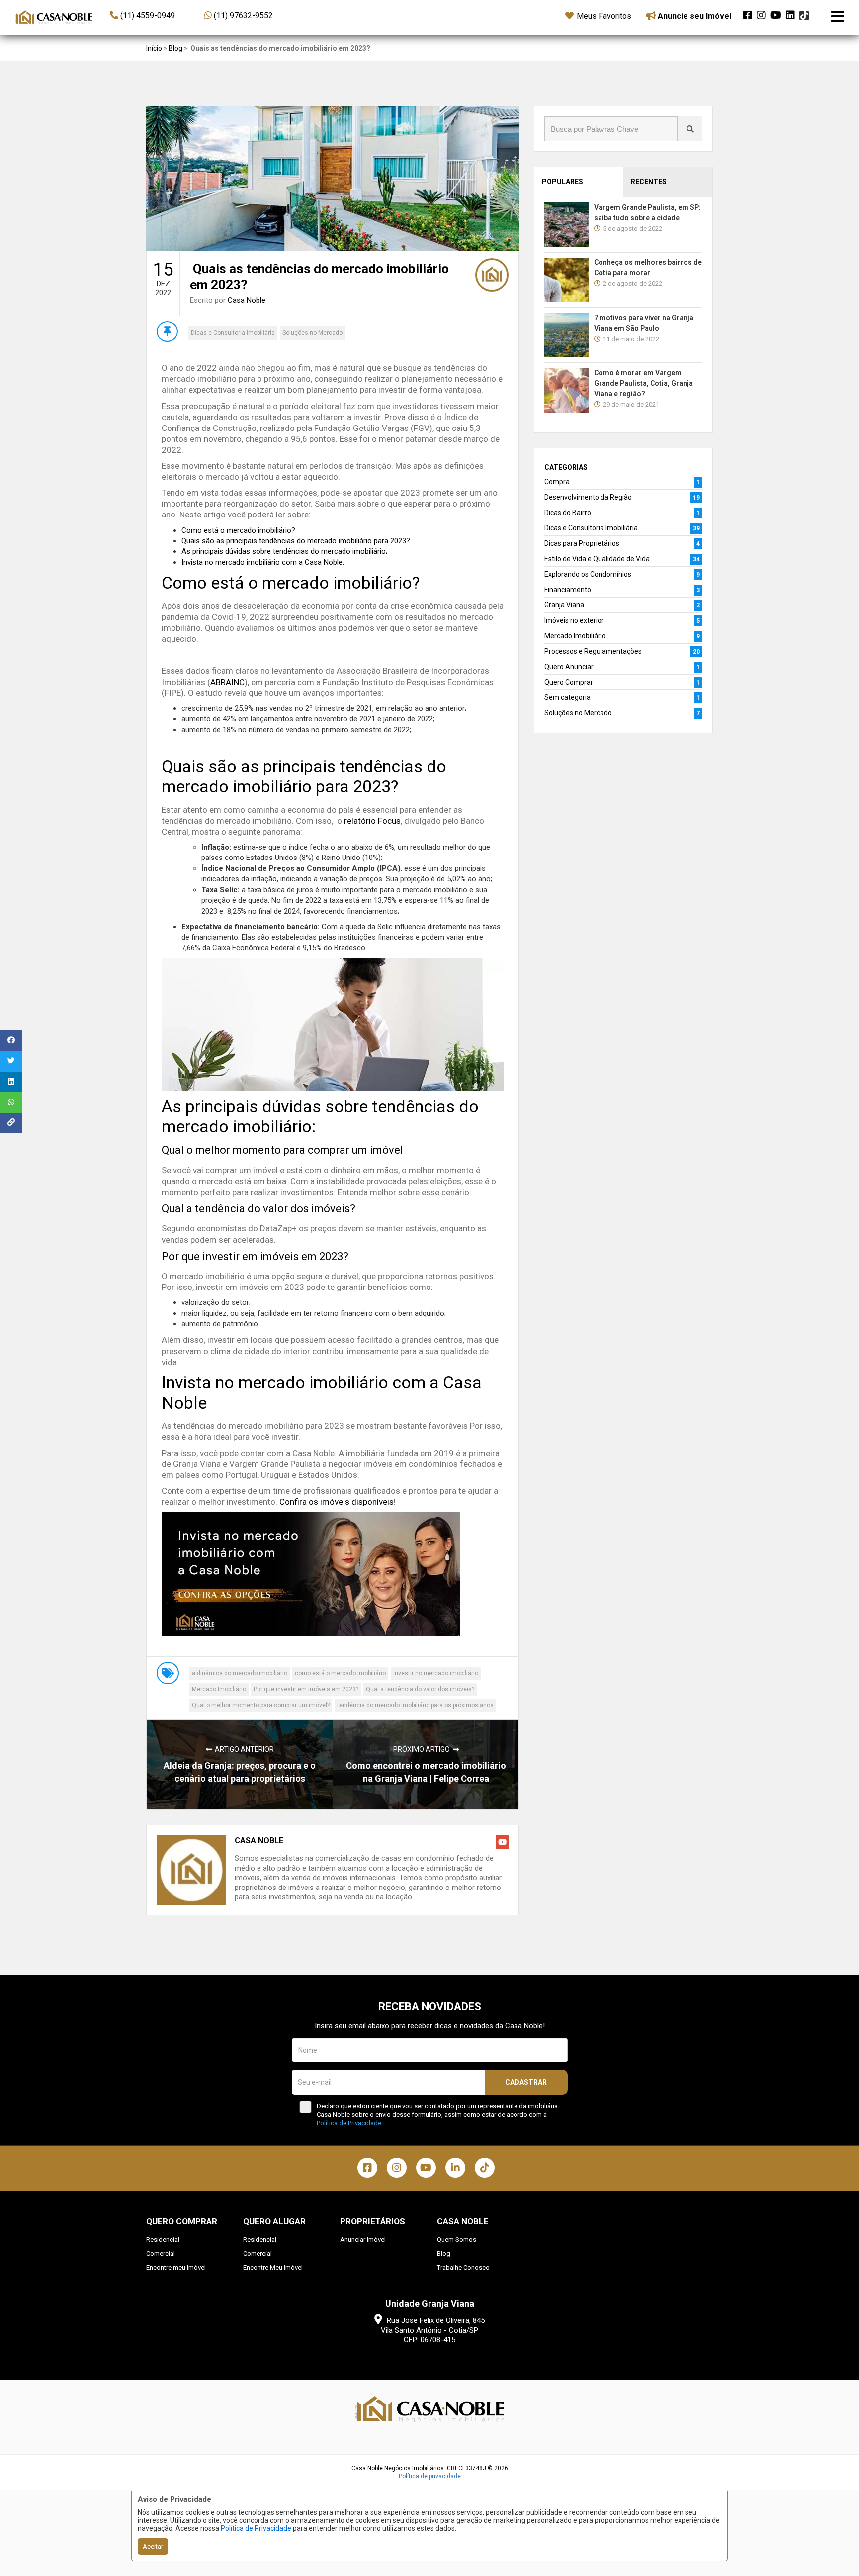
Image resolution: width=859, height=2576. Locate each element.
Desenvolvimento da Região (588, 497)
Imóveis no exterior (574, 620)
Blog (175, 48)
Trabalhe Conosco (463, 2268)
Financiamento (568, 590)
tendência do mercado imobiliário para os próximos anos (415, 1705)
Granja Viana (564, 605)
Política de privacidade (430, 2476)
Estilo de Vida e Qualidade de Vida (597, 559)
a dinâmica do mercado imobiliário (240, 1673)
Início (154, 48)
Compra (557, 482)
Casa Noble (247, 300)
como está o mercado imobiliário (340, 1673)
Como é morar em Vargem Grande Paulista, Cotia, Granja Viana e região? (644, 383)
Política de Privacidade (256, 2528)
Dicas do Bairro (568, 513)
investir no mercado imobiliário (436, 1673)
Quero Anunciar (569, 667)
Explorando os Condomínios (588, 574)
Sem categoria (567, 697)
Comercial (161, 2254)
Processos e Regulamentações (593, 651)
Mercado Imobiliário (219, 1689)
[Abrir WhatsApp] (834, 2551)
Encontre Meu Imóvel (273, 2268)
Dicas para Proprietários (582, 543)
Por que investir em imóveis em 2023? (306, 1689)
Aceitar (153, 2546)
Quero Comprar (569, 682)
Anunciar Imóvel (363, 2240)
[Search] (690, 129)
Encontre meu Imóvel (176, 2268)
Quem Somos (457, 2240)
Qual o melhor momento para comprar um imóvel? (261, 1705)
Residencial (163, 2240)
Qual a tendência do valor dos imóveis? (420, 1689)
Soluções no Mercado (312, 333)
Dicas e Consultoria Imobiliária (233, 333)
